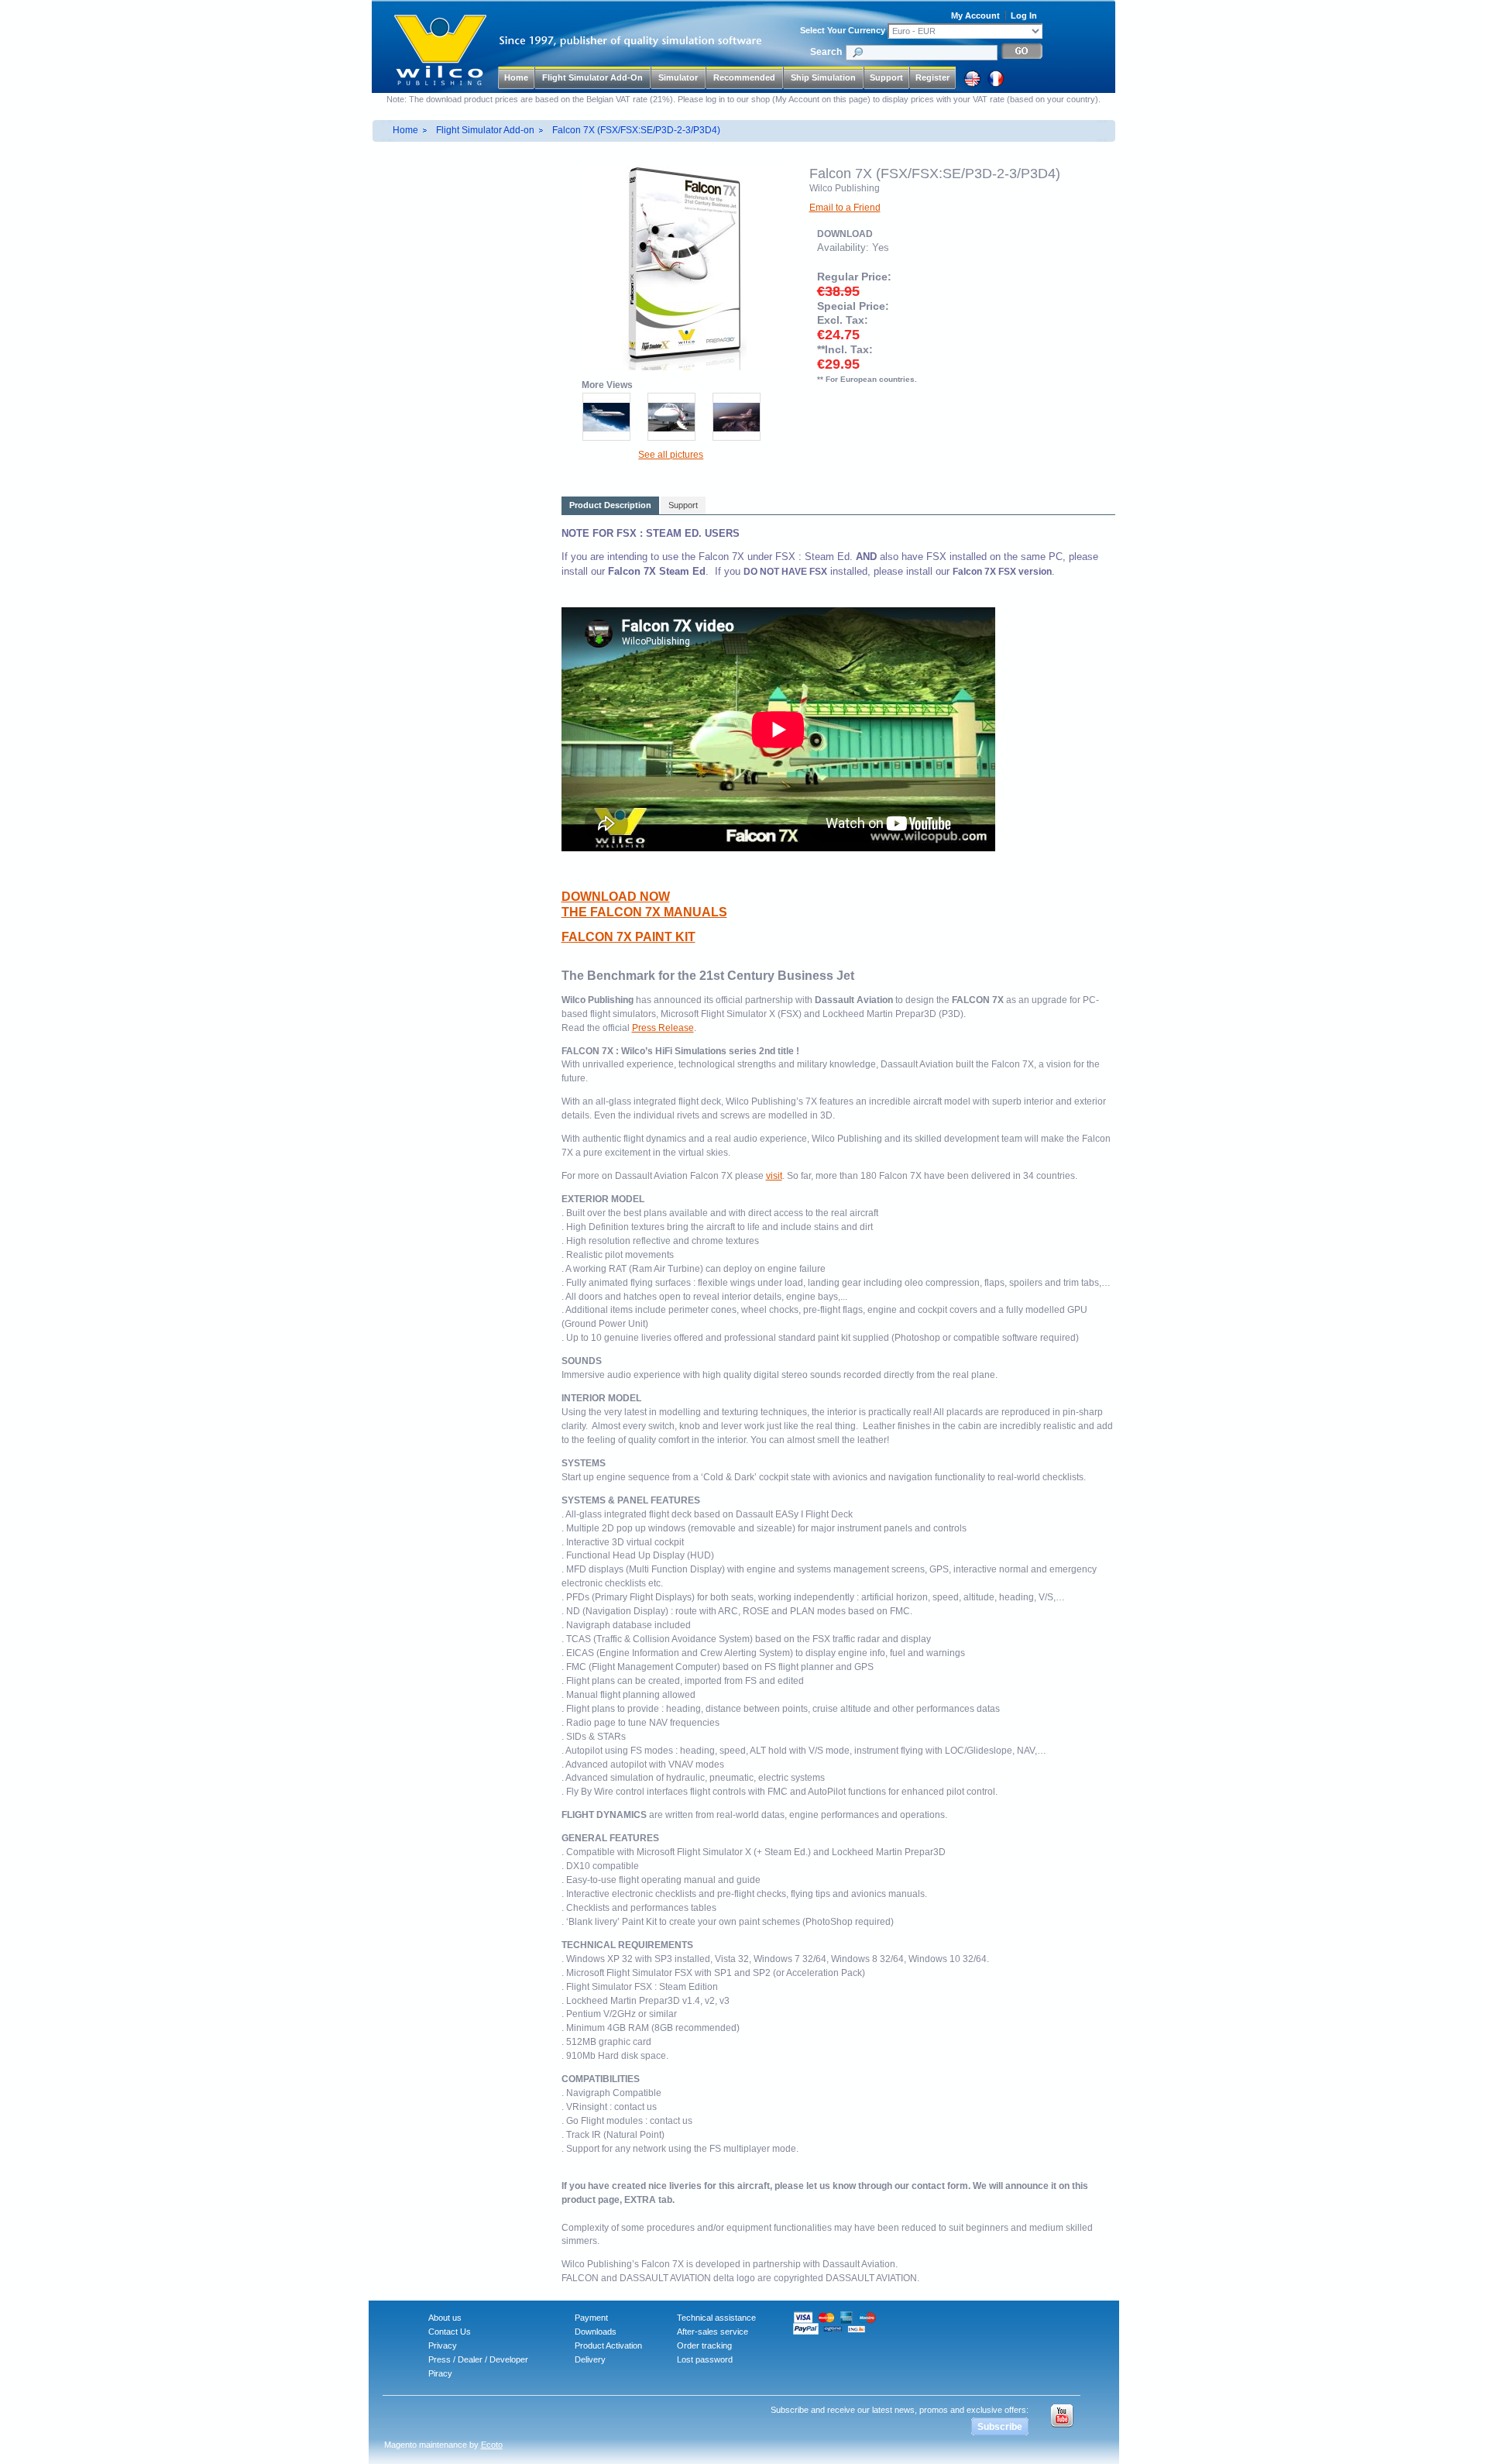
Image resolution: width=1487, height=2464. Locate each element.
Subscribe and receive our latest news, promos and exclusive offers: (900, 2410)
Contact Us (450, 2332)
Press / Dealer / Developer (478, 2359)
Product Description (610, 505)
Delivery (590, 2359)
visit (774, 1176)
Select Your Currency (843, 30)
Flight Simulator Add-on (485, 130)
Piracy (440, 2373)
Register (932, 77)
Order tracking (704, 2345)
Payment (591, 2318)
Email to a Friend (845, 208)
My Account (975, 15)
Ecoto (492, 2445)
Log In (1024, 15)
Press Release (663, 1028)
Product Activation (608, 2345)
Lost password (705, 2359)
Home (516, 77)
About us (445, 2318)
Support (886, 77)
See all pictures (671, 455)
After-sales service (713, 2332)
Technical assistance (716, 2318)
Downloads (596, 2332)
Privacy (443, 2345)
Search (826, 52)
